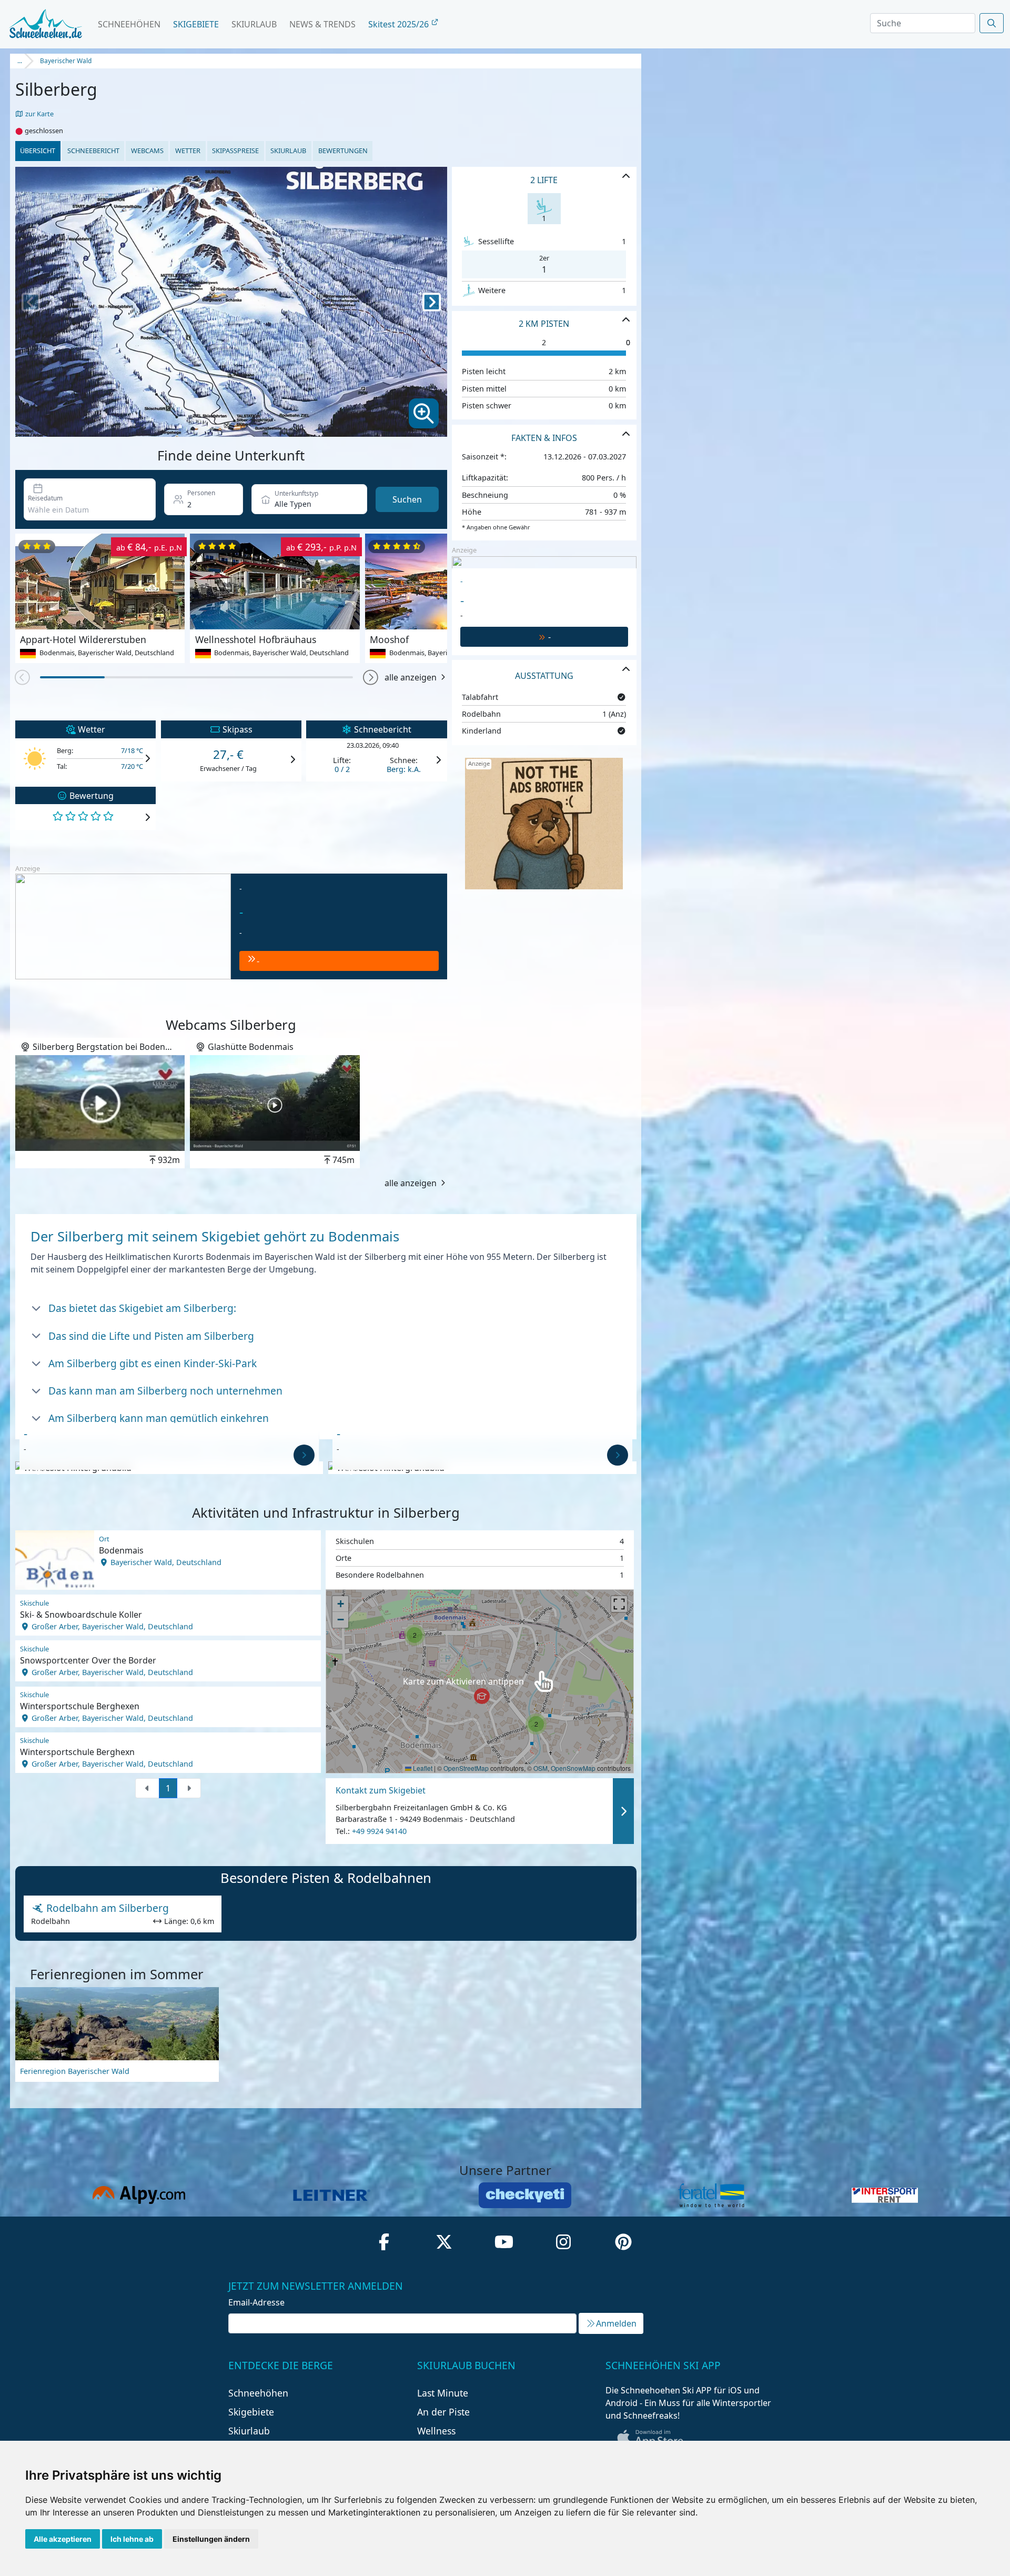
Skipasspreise (235, 151)
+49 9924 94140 (379, 1831)
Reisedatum (45, 498)
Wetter (188, 151)
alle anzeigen (411, 677)
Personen (201, 493)
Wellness (436, 2431)
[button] (194, 427)
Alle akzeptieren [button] (63, 2539)
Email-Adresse (256, 2302)
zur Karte (39, 114)
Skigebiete (196, 24)
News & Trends (322, 24)
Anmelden (616, 2323)
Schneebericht (93, 151)
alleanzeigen (420, 186)
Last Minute (443, 2393)
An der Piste (443, 2412)
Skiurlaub (254, 24)
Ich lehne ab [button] (132, 2539)
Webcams (147, 151)
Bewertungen (343, 151)
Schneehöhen (129, 24)
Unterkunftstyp (296, 493)
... (20, 61)
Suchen (407, 499)
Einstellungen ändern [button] (211, 2539)
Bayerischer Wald (66, 61)
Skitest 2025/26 (400, 24)
